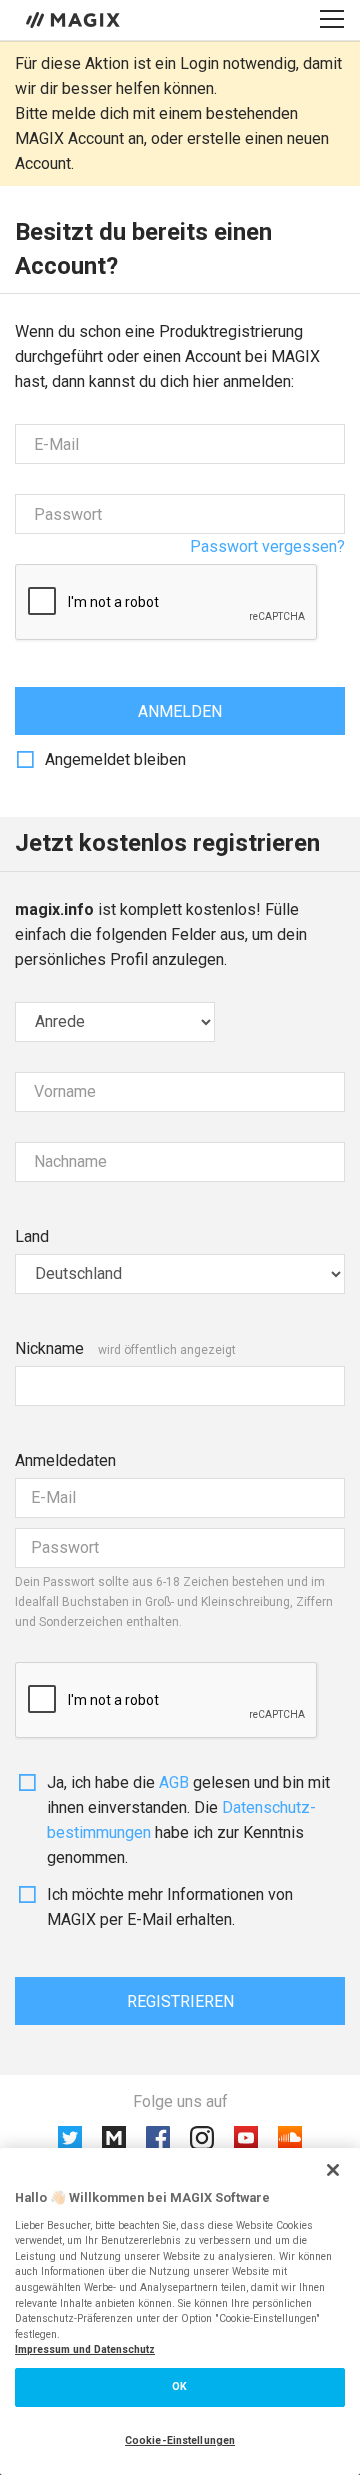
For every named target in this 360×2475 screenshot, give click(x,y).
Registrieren (180, 2001)
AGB (174, 1782)
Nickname (49, 1348)
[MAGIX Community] (74, 19)
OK (179, 2386)
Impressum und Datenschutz (85, 2349)
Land (32, 1236)
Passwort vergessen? (267, 546)
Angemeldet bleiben (115, 759)
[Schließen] (333, 2170)
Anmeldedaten (65, 1460)
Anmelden (180, 711)
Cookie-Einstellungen (180, 2440)
